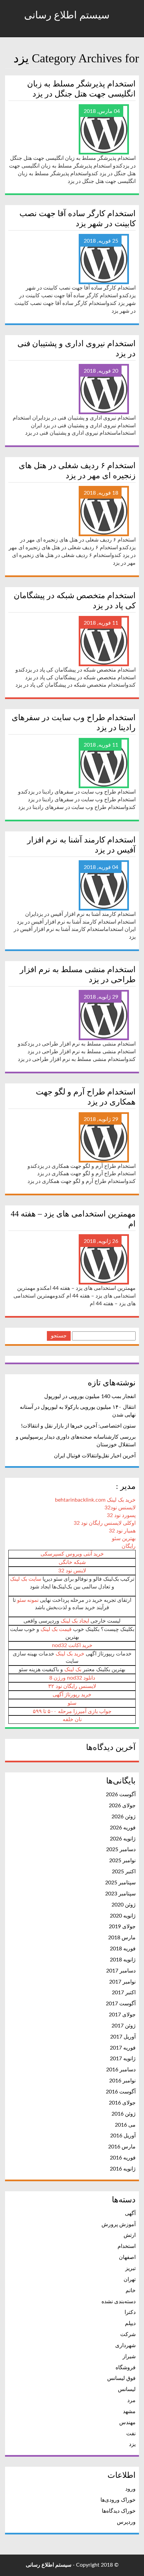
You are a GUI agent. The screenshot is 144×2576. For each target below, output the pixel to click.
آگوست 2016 (121, 2092)
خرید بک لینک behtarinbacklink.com (95, 1500)
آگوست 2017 (121, 2004)
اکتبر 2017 (124, 1993)
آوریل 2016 (123, 2136)
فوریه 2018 (123, 1949)
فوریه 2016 (123, 2158)
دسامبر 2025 (121, 1849)
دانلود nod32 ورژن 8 (72, 1678)
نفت (131, 2434)
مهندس (127, 2423)
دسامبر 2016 (121, 2070)
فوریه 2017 (123, 2048)
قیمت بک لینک (56, 1629)
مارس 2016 (122, 2147)
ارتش (130, 2235)
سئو (72, 1703)
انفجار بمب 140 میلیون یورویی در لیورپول (90, 1396)
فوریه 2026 (123, 1828)
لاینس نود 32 (72, 1571)
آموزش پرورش (119, 2224)
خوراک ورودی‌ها (118, 2500)
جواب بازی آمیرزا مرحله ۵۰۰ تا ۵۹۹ (72, 1711)
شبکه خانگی (72, 1562)
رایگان (129, 1546)
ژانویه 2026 (123, 1839)
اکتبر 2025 (124, 1872)
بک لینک (73, 1670)
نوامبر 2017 (122, 1982)
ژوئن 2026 (124, 1817)
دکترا (130, 2312)
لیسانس (127, 2389)
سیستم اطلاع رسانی (68, 15)
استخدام (127, 2246)
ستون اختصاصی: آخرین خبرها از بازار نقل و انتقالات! (78, 1426)
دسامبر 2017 (121, 1971)
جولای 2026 (122, 1806)
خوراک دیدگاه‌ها (119, 2511)
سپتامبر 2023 (120, 1894)
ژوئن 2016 (124, 2114)
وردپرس (126, 2522)
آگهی (130, 2213)
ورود (130, 2489)
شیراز (129, 2357)
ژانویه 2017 (123, 2059)
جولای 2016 (122, 2103)
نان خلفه (72, 1719)
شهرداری (125, 2345)
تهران (130, 2279)
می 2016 (125, 2125)
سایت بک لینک (26, 1579)
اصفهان (127, 2257)
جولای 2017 (122, 2015)
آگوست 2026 (121, 1795)
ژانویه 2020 (123, 1916)
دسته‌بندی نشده (119, 2302)
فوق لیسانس (121, 2378)
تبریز (130, 2268)
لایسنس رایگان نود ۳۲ (72, 1686)
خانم (131, 2290)
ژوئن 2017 (124, 2026)
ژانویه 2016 (123, 2169)
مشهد (129, 2411)
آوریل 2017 (123, 2037)
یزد (132, 2444)
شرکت (128, 2334)
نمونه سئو (28, 1600)
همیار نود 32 (122, 1531)
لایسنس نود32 (120, 1508)
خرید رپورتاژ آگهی (72, 1695)
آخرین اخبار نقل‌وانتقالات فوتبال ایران (95, 1456)
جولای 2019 (122, 1927)
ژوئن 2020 (124, 1905)
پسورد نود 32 (121, 1515)
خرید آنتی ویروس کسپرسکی (72, 1554)
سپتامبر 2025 (120, 1883)
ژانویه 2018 (123, 1960)
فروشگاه (126, 2368)
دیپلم (130, 2323)
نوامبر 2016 (122, 2081)
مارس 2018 (122, 1938)
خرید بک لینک (70, 1654)
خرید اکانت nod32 (72, 1645)
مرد (131, 2400)
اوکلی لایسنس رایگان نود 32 (105, 1523)
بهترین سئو (124, 1538)
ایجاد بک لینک (75, 1621)
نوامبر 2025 (122, 1861)
